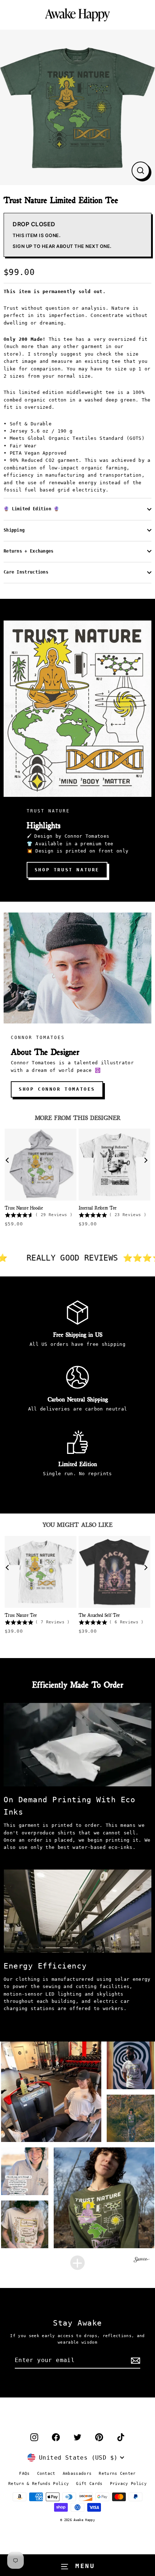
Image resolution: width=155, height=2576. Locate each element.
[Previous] (9, 1161)
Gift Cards (89, 2484)
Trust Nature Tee (21, 1615)
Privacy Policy (128, 2484)
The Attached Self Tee (99, 1615)
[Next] (146, 1161)
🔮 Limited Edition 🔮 (32, 509)
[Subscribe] (134, 2361)
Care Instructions (26, 572)
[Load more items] (77, 2263)
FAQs (24, 2474)
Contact (46, 2474)
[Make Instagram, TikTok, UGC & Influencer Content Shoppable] (142, 2261)
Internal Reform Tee (98, 1207)
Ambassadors (77, 2474)
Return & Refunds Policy (39, 2484)
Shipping (14, 530)
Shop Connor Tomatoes (57, 1089)
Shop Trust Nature (67, 870)
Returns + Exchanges (29, 551)
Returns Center (117, 2474)
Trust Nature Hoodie (24, 1207)
